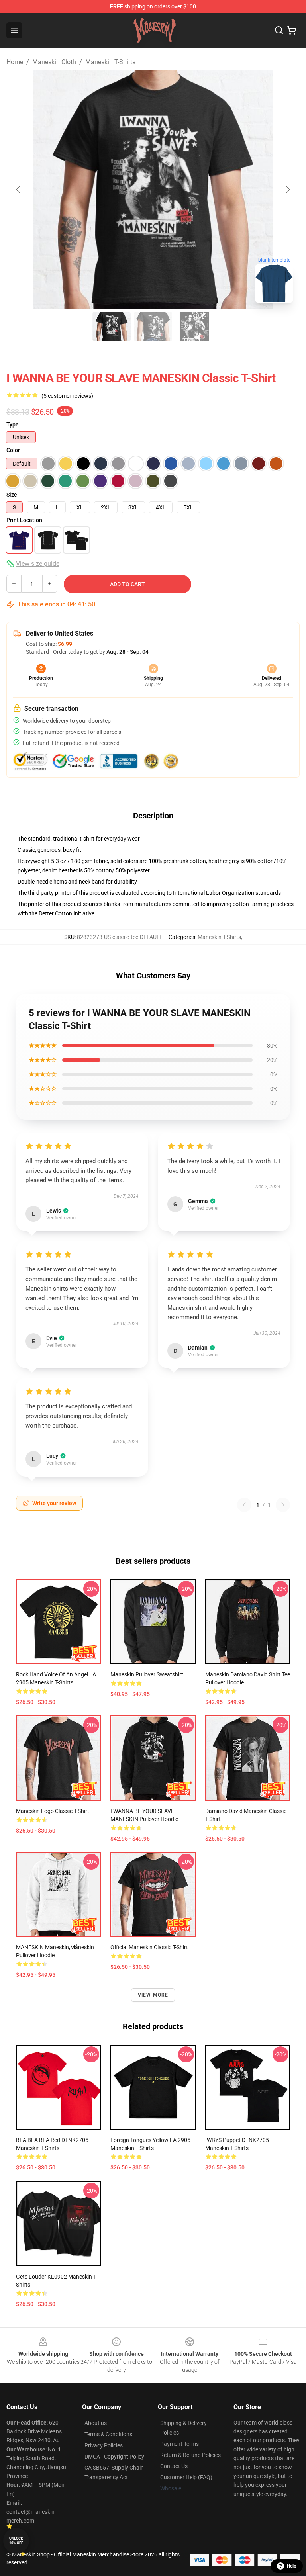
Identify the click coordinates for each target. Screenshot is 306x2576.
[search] (279, 30)
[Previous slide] (19, 190)
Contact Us (174, 2466)
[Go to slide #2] (153, 327)
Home (15, 62)
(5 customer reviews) (67, 396)
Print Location (24, 520)
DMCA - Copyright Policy (114, 2457)
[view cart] (292, 30)
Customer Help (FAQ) (186, 2477)
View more (153, 1995)
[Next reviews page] (283, 1505)
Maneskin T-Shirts (110, 62)
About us (96, 2423)
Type (13, 424)
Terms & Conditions (108, 2434)
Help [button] (292, 2566)
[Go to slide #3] (194, 327)
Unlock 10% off (16, 2541)
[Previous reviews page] (244, 1505)
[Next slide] (287, 190)
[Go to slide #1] (112, 327)
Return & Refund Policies (190, 2455)
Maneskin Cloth (54, 62)
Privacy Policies (104, 2445)
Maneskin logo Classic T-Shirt (53, 1811)
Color (13, 450)
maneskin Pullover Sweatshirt (147, 1674)
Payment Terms (179, 2444)
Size (12, 495)
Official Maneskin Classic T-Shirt (149, 1947)
